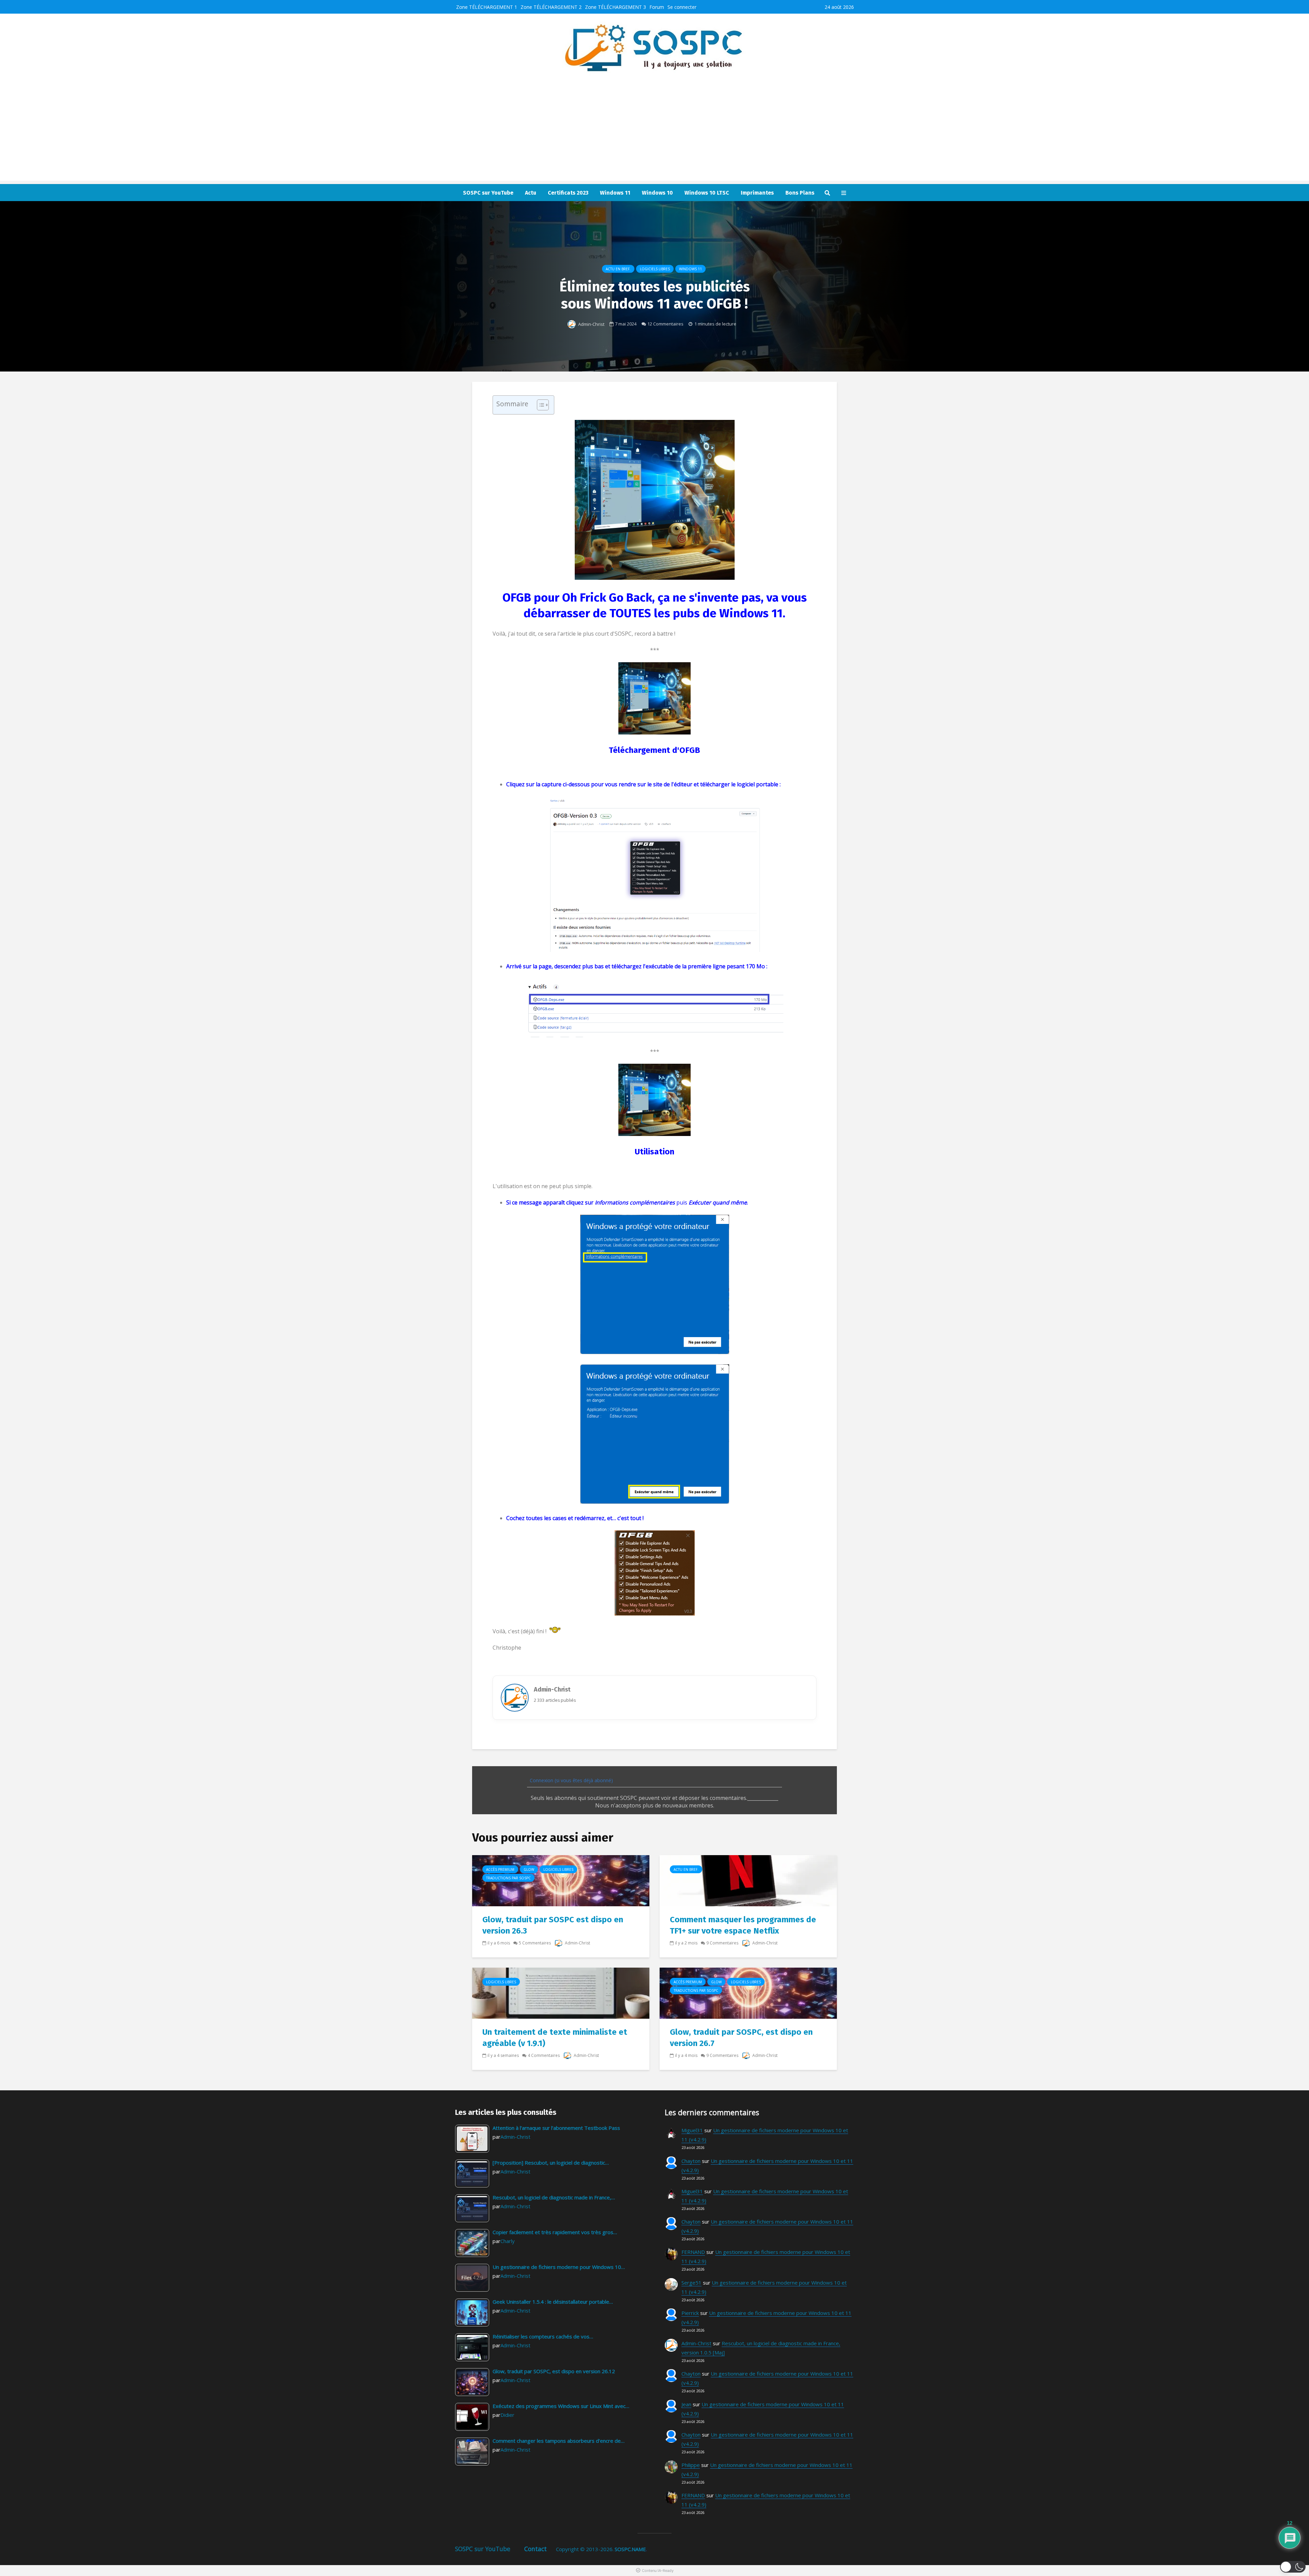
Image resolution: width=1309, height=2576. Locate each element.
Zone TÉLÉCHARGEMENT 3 (615, 7)
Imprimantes (757, 193)
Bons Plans (800, 193)
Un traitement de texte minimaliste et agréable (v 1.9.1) (555, 2038)
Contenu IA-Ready (658, 2571)
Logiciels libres (655, 269)
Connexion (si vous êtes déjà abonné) (571, 1780)
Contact (536, 2549)
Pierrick (690, 2313)
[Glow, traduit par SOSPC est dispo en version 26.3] (561, 1880)
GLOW (529, 1869)
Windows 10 (657, 193)
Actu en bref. (618, 269)
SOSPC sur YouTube (488, 193)
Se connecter (682, 7)
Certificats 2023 (568, 193)
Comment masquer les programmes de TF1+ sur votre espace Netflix (743, 1925)
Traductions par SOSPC (508, 1878)
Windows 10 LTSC (707, 193)
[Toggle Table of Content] (539, 405)
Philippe (691, 2465)
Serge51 (691, 2283)
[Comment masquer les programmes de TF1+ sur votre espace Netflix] (748, 1880)
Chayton (691, 2161)
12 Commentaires (665, 324)
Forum (657, 7)
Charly (508, 2241)
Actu (531, 193)
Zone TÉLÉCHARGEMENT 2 (551, 7)
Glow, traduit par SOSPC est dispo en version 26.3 (553, 1925)
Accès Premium (500, 1869)
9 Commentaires (722, 1943)
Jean (686, 2404)
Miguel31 (692, 2130)
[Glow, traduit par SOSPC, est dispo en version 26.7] (748, 1992)
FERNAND (693, 2252)
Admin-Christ (591, 324)
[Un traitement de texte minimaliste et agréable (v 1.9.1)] (561, 1992)
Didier (507, 2415)
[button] (1293, 2567)
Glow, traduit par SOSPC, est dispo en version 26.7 (741, 2038)
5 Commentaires (535, 1943)
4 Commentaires (544, 2055)
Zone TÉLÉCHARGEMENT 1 (487, 7)
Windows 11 (615, 193)
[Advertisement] (654, 133)
